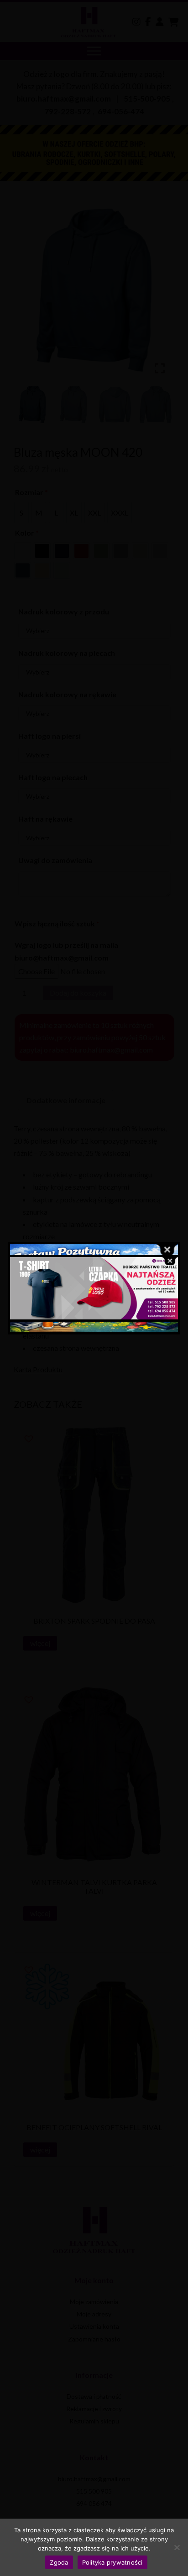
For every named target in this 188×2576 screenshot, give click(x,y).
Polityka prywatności (112, 2562)
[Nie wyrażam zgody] (177, 2547)
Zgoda (59, 2562)
